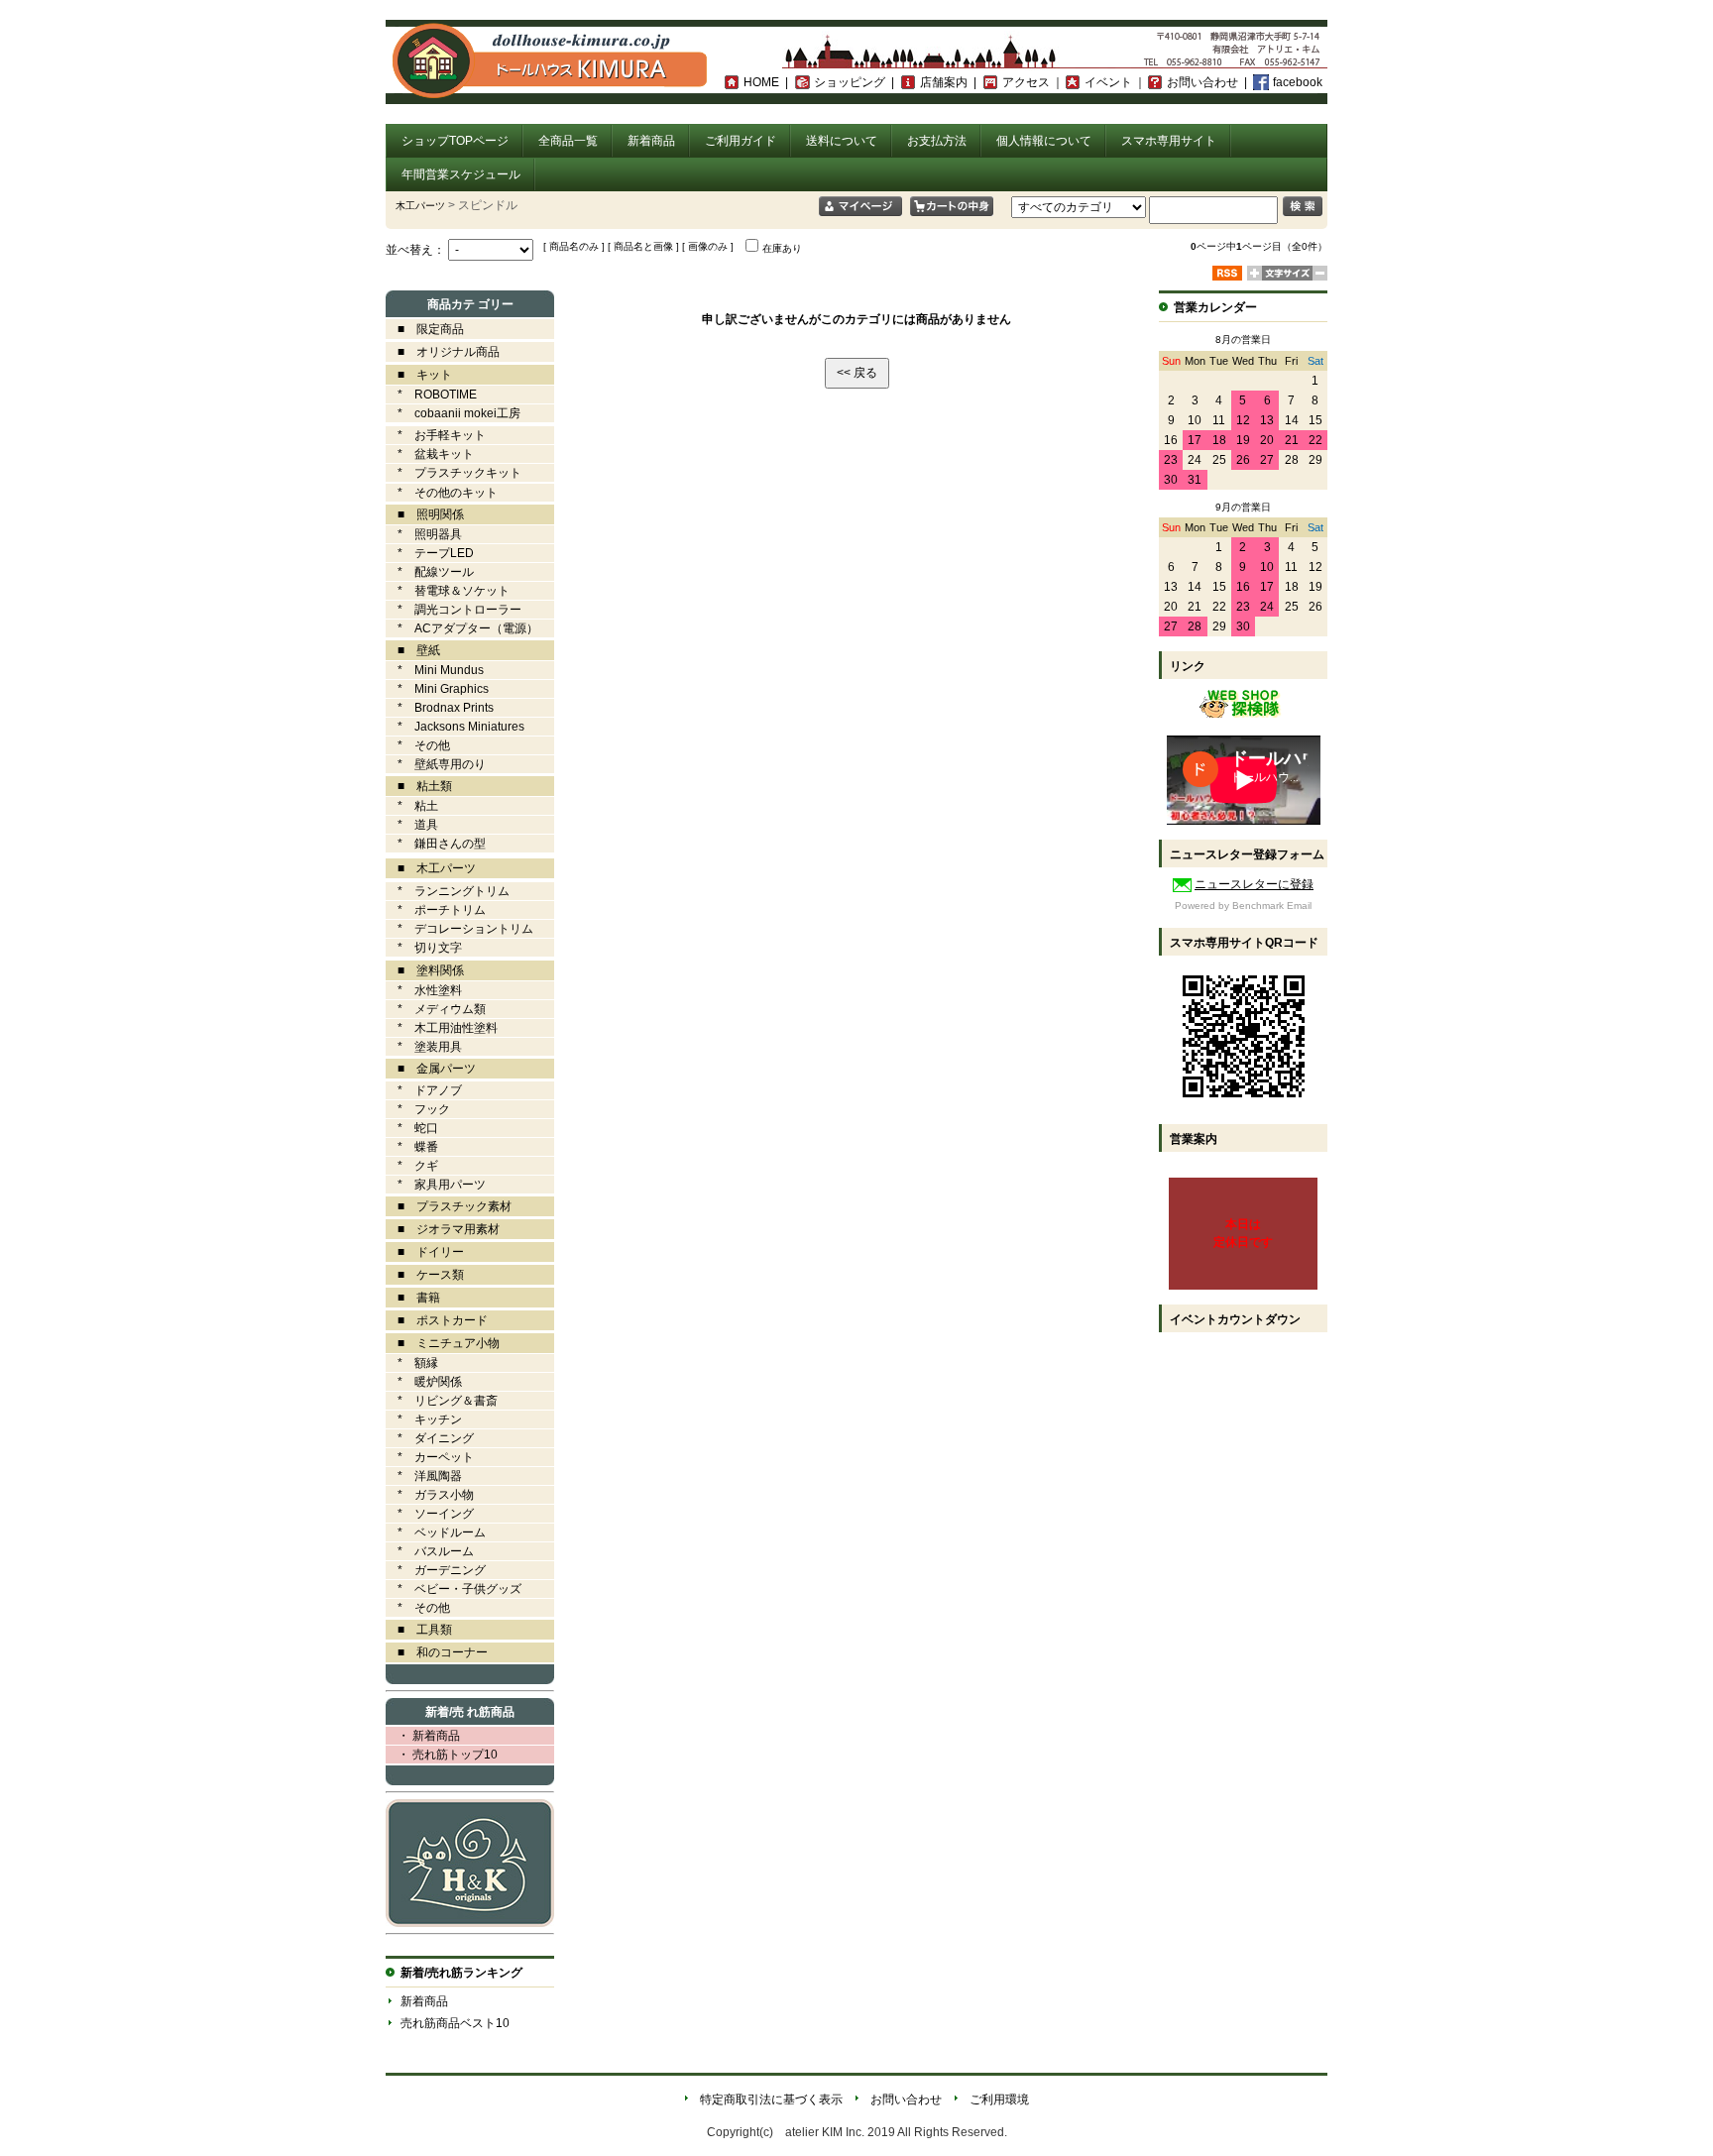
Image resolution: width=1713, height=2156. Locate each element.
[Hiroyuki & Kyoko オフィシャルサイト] (470, 1923)
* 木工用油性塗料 (442, 1028)
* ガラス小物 (430, 1495)
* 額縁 (412, 1363)
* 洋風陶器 (424, 1476)
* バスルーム (430, 1551)
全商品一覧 (568, 141)
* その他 (418, 745)
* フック (418, 1109)
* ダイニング (430, 1438)
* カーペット (430, 1457)
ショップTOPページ (455, 141)
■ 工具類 (419, 1630)
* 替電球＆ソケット (448, 591)
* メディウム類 (436, 1009)
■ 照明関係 (425, 514)
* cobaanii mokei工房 (459, 413)
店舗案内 (944, 82)
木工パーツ (420, 206)
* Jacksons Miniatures (455, 727)
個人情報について (1044, 141)
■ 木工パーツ (431, 868)
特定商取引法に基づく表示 (771, 2099)
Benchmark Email (1272, 906)
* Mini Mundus (435, 670)
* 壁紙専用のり (436, 764)
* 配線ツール (430, 572)
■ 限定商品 (425, 329)
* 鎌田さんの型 (436, 844)
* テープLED (430, 553)
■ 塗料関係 (425, 970)
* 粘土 (412, 806)
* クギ (412, 1166)
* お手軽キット (436, 435)
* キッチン (424, 1419)
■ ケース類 (425, 1275)
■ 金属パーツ (431, 1069)
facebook (1298, 82)
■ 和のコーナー (437, 1652)
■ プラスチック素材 (449, 1206)
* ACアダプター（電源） (462, 628)
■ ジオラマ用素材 (443, 1229)
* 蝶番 (412, 1147)
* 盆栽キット (430, 454)
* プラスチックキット (454, 473)
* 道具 (412, 825)
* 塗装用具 (424, 1047)
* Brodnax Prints (440, 708)
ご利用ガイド (741, 141)
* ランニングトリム (448, 891)
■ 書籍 (413, 1298)
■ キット (419, 375)
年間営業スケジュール (461, 174)
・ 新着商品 (423, 1736)
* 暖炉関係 (424, 1382)
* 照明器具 (424, 534)
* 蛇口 (412, 1128)
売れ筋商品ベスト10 (455, 2023)
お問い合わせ (1202, 82)
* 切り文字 (424, 948)
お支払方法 (937, 141)
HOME (761, 82)
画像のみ (708, 246)
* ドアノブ (424, 1090)
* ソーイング (430, 1514)
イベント (1108, 82)
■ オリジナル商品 (443, 352)
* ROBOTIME (431, 395)
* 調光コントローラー (454, 610)
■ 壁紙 (413, 650)
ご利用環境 (999, 2099)
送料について (842, 141)
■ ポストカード (437, 1320)
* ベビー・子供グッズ (454, 1589)
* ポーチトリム (436, 910)
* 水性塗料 (424, 990)
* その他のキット (442, 493)
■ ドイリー (425, 1252)
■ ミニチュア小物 (443, 1343)
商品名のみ (574, 246)
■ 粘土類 (419, 786)
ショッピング (850, 82)
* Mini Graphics (437, 689)
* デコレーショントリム (459, 929)
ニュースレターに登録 (1254, 884)
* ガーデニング (436, 1570)
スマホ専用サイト (1169, 141)
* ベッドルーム (436, 1532)
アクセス (1026, 82)
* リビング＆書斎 (442, 1401)
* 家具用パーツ (436, 1185)
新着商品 (651, 141)
